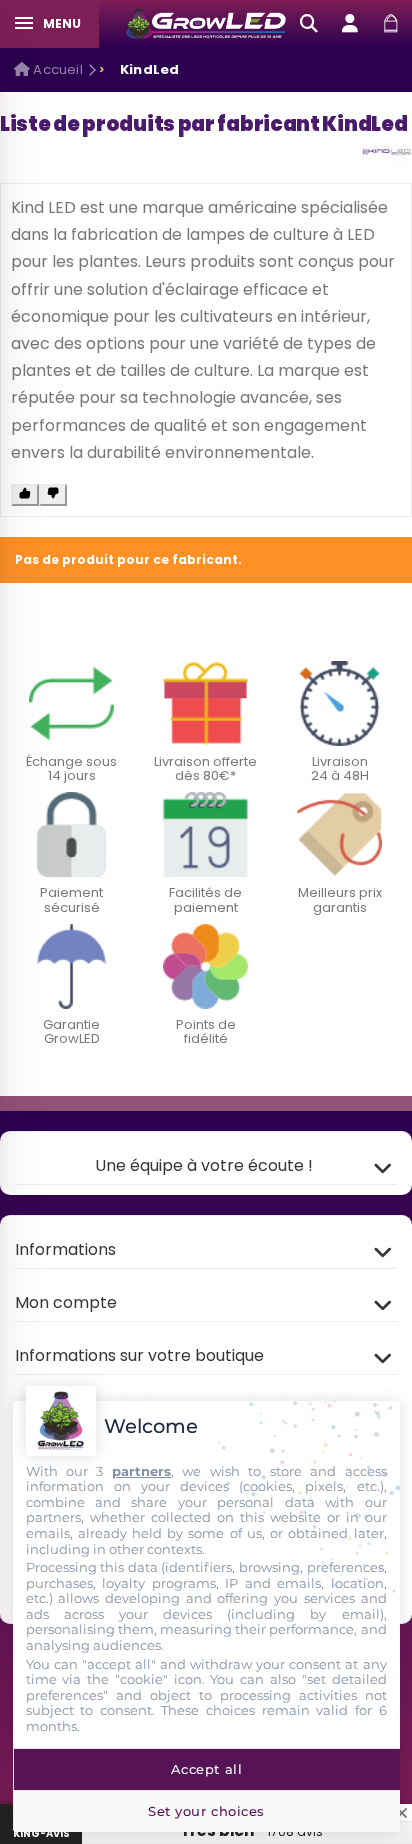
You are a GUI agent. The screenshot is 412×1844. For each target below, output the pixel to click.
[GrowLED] (206, 24)
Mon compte (66, 1302)
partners (141, 1471)
